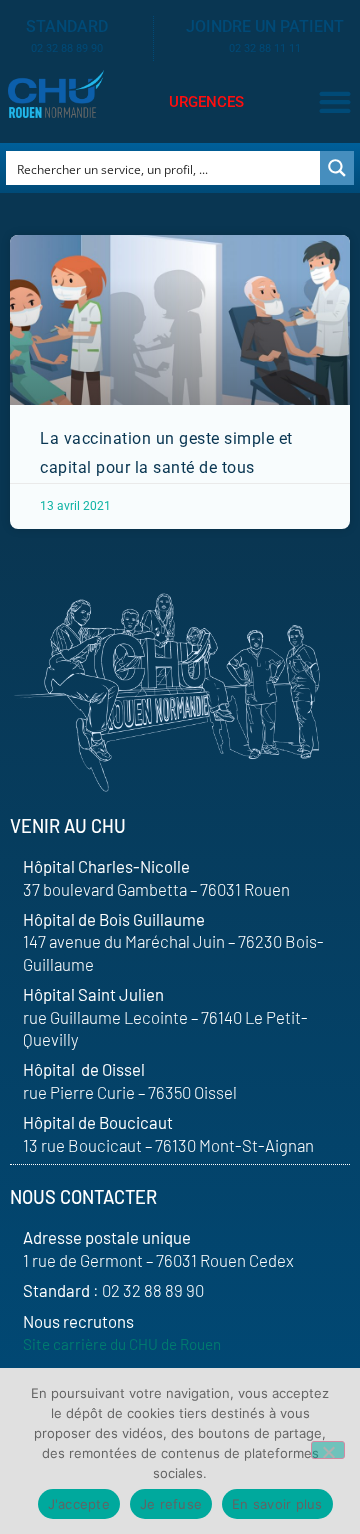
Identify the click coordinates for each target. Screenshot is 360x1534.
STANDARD (67, 26)
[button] (334, 102)
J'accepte (79, 1504)
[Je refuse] (328, 1450)
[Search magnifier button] (337, 168)
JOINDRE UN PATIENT (265, 26)
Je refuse (171, 1504)
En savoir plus (277, 1504)
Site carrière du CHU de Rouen (122, 1344)
